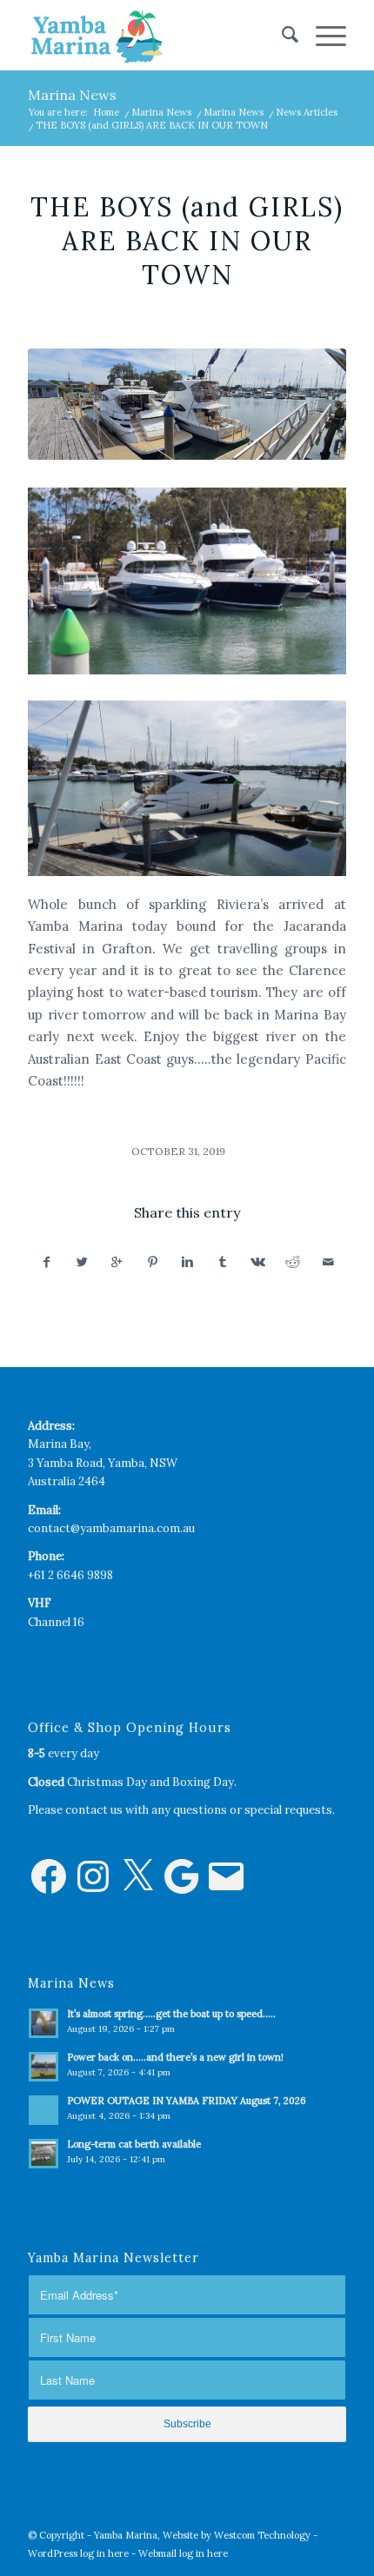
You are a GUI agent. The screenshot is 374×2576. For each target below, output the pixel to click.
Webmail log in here (183, 2553)
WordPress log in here (78, 2553)
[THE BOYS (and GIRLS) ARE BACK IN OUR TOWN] (187, 404)
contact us (94, 1810)
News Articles (307, 112)
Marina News (72, 95)
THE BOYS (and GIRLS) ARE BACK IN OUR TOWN (187, 241)
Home (106, 112)
